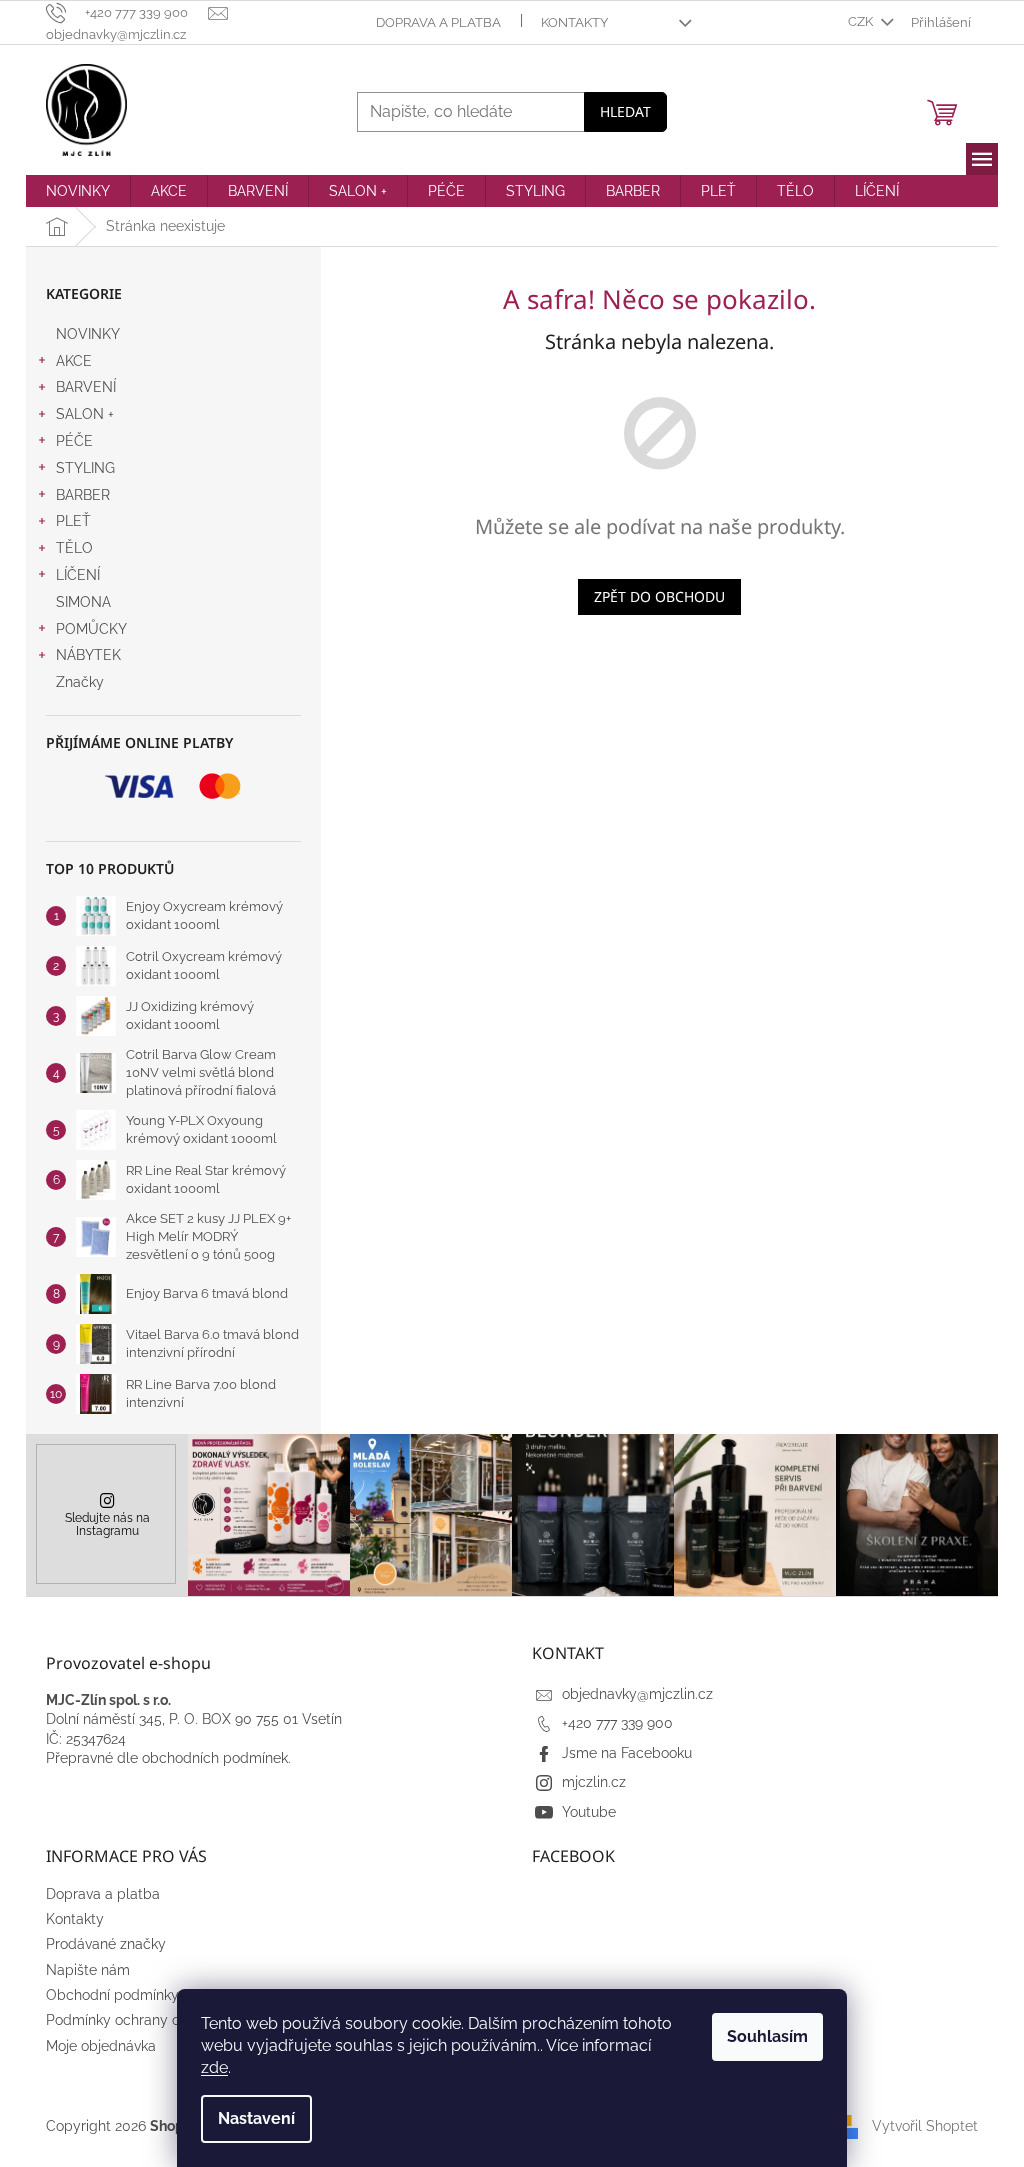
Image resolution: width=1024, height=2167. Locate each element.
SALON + (85, 414)
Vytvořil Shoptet (925, 2125)
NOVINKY (88, 334)
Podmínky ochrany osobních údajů (158, 2020)
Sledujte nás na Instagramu (107, 1524)
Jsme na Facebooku (627, 1753)
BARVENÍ (86, 387)
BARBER (83, 495)
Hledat (625, 111)
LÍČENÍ (78, 575)
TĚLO (74, 548)
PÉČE (74, 441)
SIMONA (83, 602)
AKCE (74, 361)
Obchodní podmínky (112, 1995)
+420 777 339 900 (617, 1723)
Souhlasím (767, 2036)
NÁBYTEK (88, 655)
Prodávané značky (106, 1944)
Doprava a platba (438, 22)
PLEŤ (73, 521)
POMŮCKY (91, 629)
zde (214, 2067)
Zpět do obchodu (659, 596)
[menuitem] (78, 191)
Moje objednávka (101, 2046)
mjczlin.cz (594, 1782)
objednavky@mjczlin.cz (637, 1694)
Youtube (589, 1812)
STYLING (85, 468)
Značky (80, 682)
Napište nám (88, 1970)
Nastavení (256, 2118)
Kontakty (574, 22)
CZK (862, 21)
